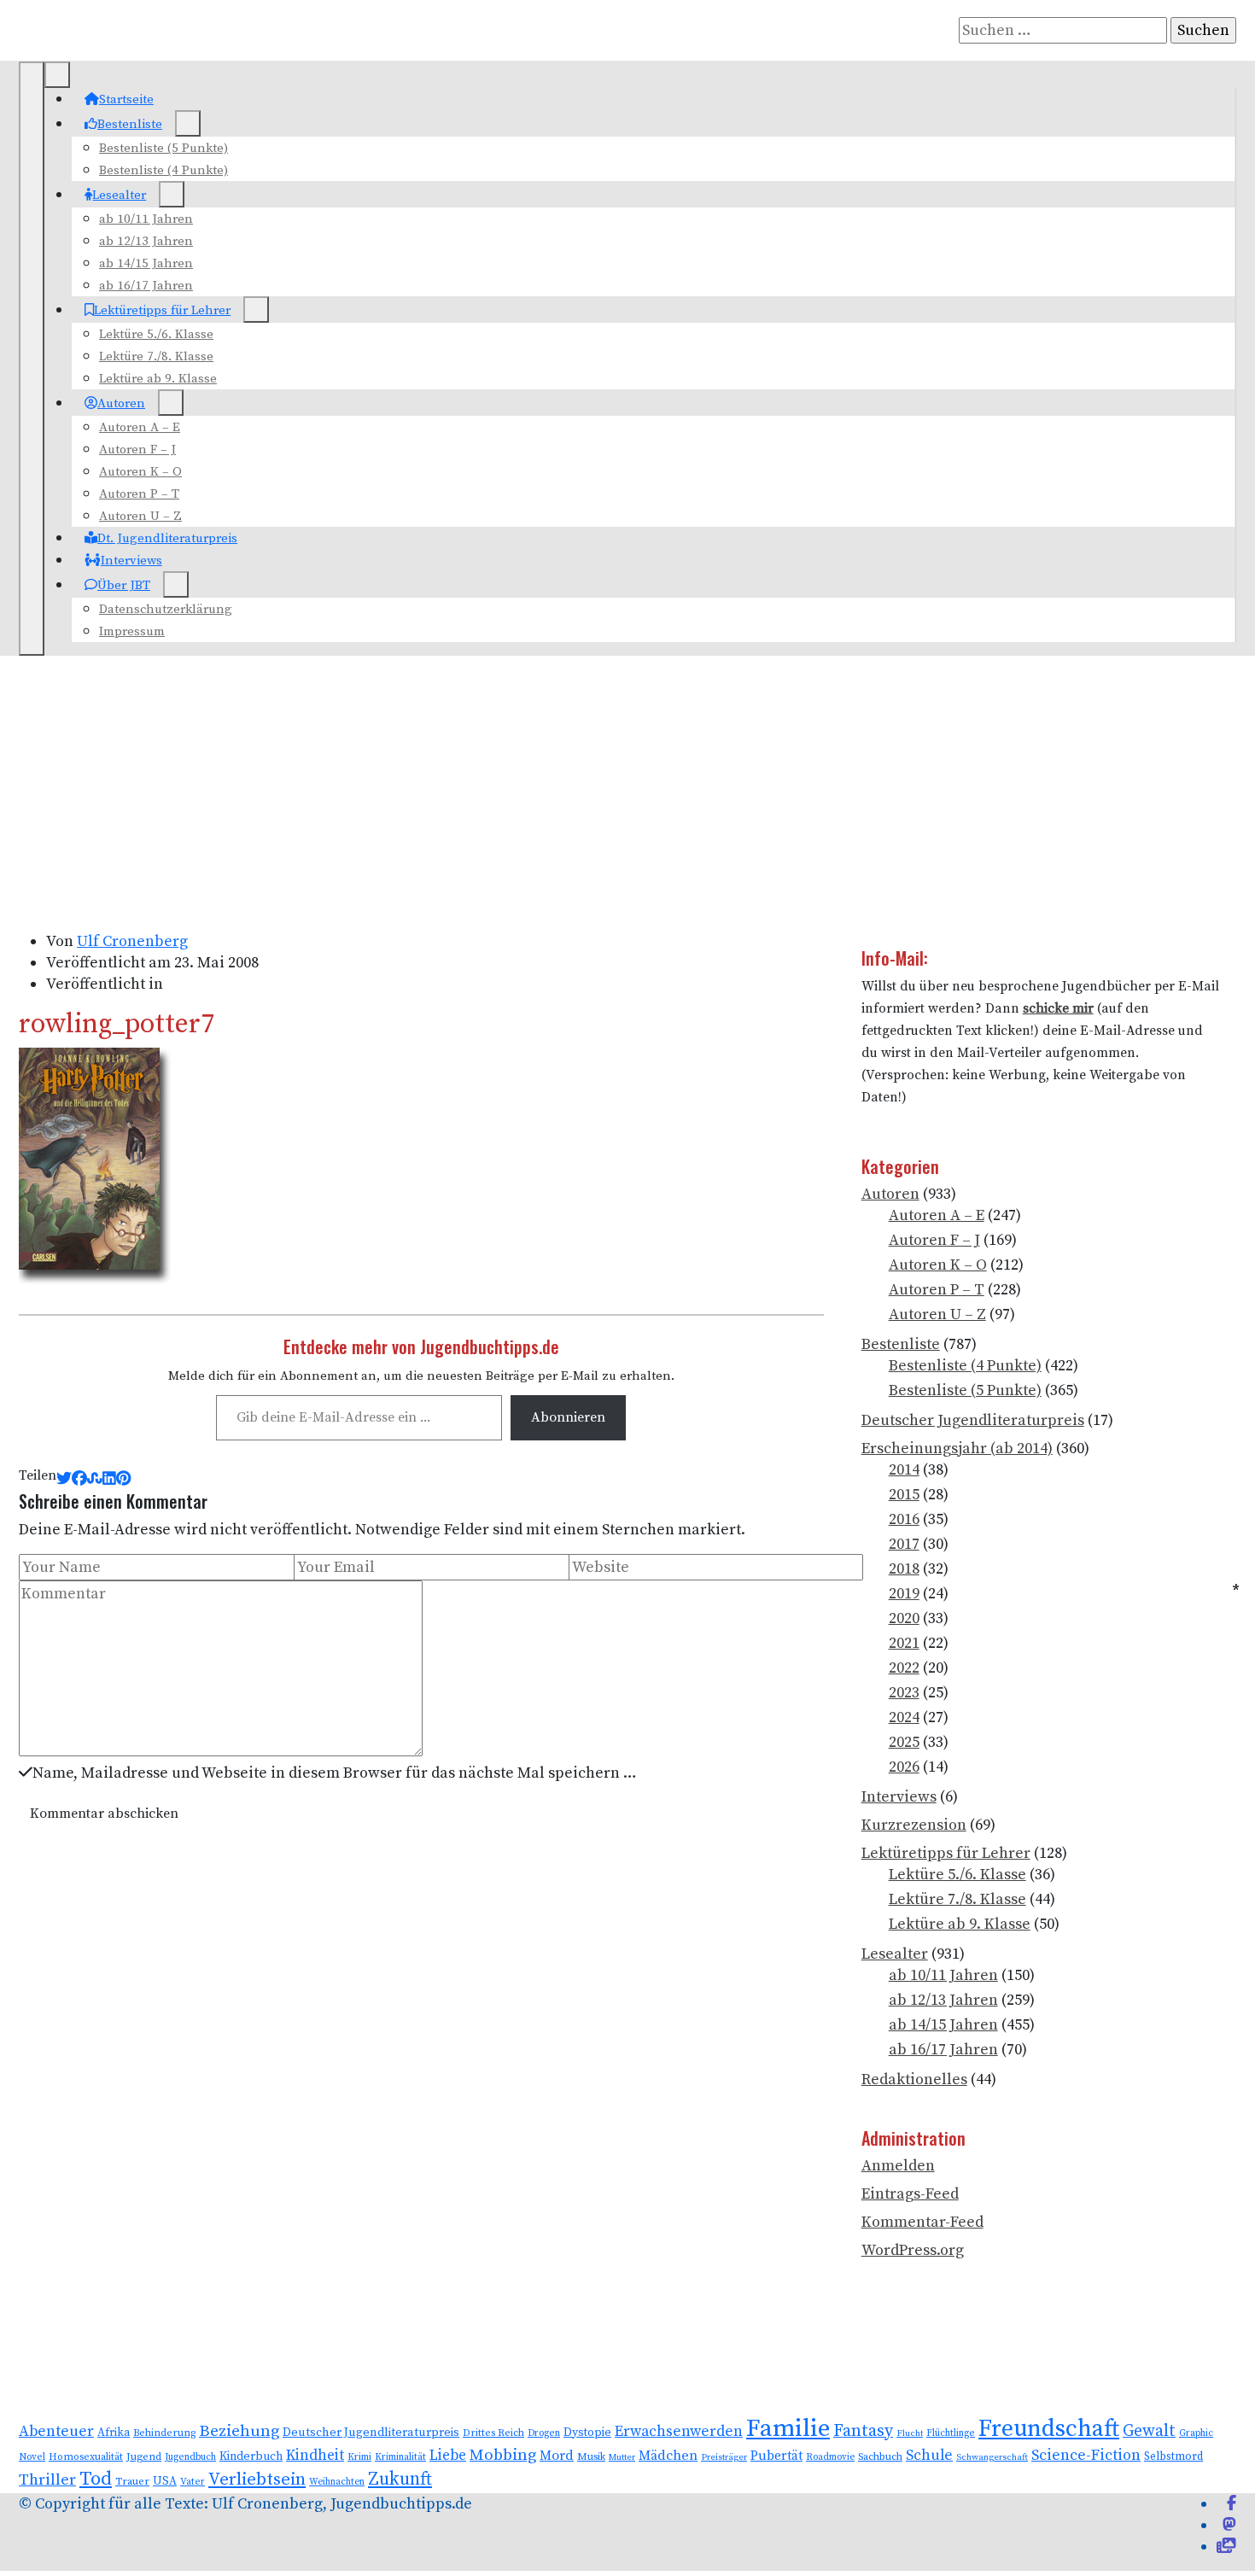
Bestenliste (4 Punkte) (163, 170)
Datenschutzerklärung (166, 609)
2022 (904, 1668)
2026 (904, 1767)
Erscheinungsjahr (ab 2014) (957, 1449)
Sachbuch (880, 2457)
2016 (904, 1519)
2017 (904, 1544)
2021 (904, 1643)
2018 (904, 1569)
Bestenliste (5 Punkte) (163, 148)
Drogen (544, 2433)
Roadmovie (830, 2457)
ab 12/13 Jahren (146, 241)
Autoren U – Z (140, 516)
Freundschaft (1049, 2429)
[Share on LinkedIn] (109, 1479)
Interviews (131, 561)
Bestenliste (130, 124)
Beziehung (239, 2431)
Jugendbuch (190, 2457)
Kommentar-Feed (922, 2222)
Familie (788, 2429)
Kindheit (315, 2456)
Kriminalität (400, 2457)
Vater (193, 2482)
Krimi (359, 2457)
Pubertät (776, 2456)
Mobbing (503, 2455)
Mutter (622, 2457)
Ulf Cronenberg (132, 941)
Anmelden (898, 2166)
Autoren (121, 403)
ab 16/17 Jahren (146, 286)
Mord (557, 2456)
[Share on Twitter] (64, 1479)
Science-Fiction (1086, 2455)
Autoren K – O (140, 472)
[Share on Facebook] (79, 1479)
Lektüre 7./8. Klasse (156, 356)
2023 (904, 1693)
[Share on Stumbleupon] (95, 1479)
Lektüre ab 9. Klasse (158, 379)
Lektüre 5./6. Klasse (156, 334)
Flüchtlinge (951, 2433)
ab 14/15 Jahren (146, 263)
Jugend (144, 2457)
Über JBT (124, 585)
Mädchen (668, 2456)
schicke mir (1058, 1009)
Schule (929, 2456)
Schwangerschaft (992, 2457)
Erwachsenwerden (679, 2432)
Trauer (132, 2481)
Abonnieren (568, 1417)
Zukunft (400, 2479)
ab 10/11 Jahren (146, 219)
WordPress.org (913, 2250)
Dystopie (587, 2433)
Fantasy (863, 2431)
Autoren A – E (140, 427)
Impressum (132, 631)
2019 (904, 1594)
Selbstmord (1173, 2456)
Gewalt (1149, 2431)
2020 (904, 1618)
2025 (904, 1742)
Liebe (448, 2456)
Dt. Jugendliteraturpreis (167, 538)
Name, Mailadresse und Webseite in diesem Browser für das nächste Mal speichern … (335, 1773)
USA (165, 2482)
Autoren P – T (139, 494)
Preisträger (724, 2457)
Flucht (910, 2433)
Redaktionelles (914, 2079)
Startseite (126, 99)
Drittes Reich (493, 2433)
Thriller (47, 2480)
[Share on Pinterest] (123, 1479)
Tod (96, 2479)
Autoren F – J (137, 450)
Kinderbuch (251, 2456)
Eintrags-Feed (910, 2194)
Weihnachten (337, 2482)
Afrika (114, 2433)
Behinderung (164, 2433)
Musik (591, 2457)
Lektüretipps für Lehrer (162, 310)
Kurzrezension (914, 1825)
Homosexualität (86, 2457)
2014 (904, 1470)
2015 (904, 1495)
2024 (904, 1717)
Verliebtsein (257, 2480)
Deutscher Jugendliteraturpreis (973, 1420)
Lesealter (119, 195)
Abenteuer (56, 2432)
